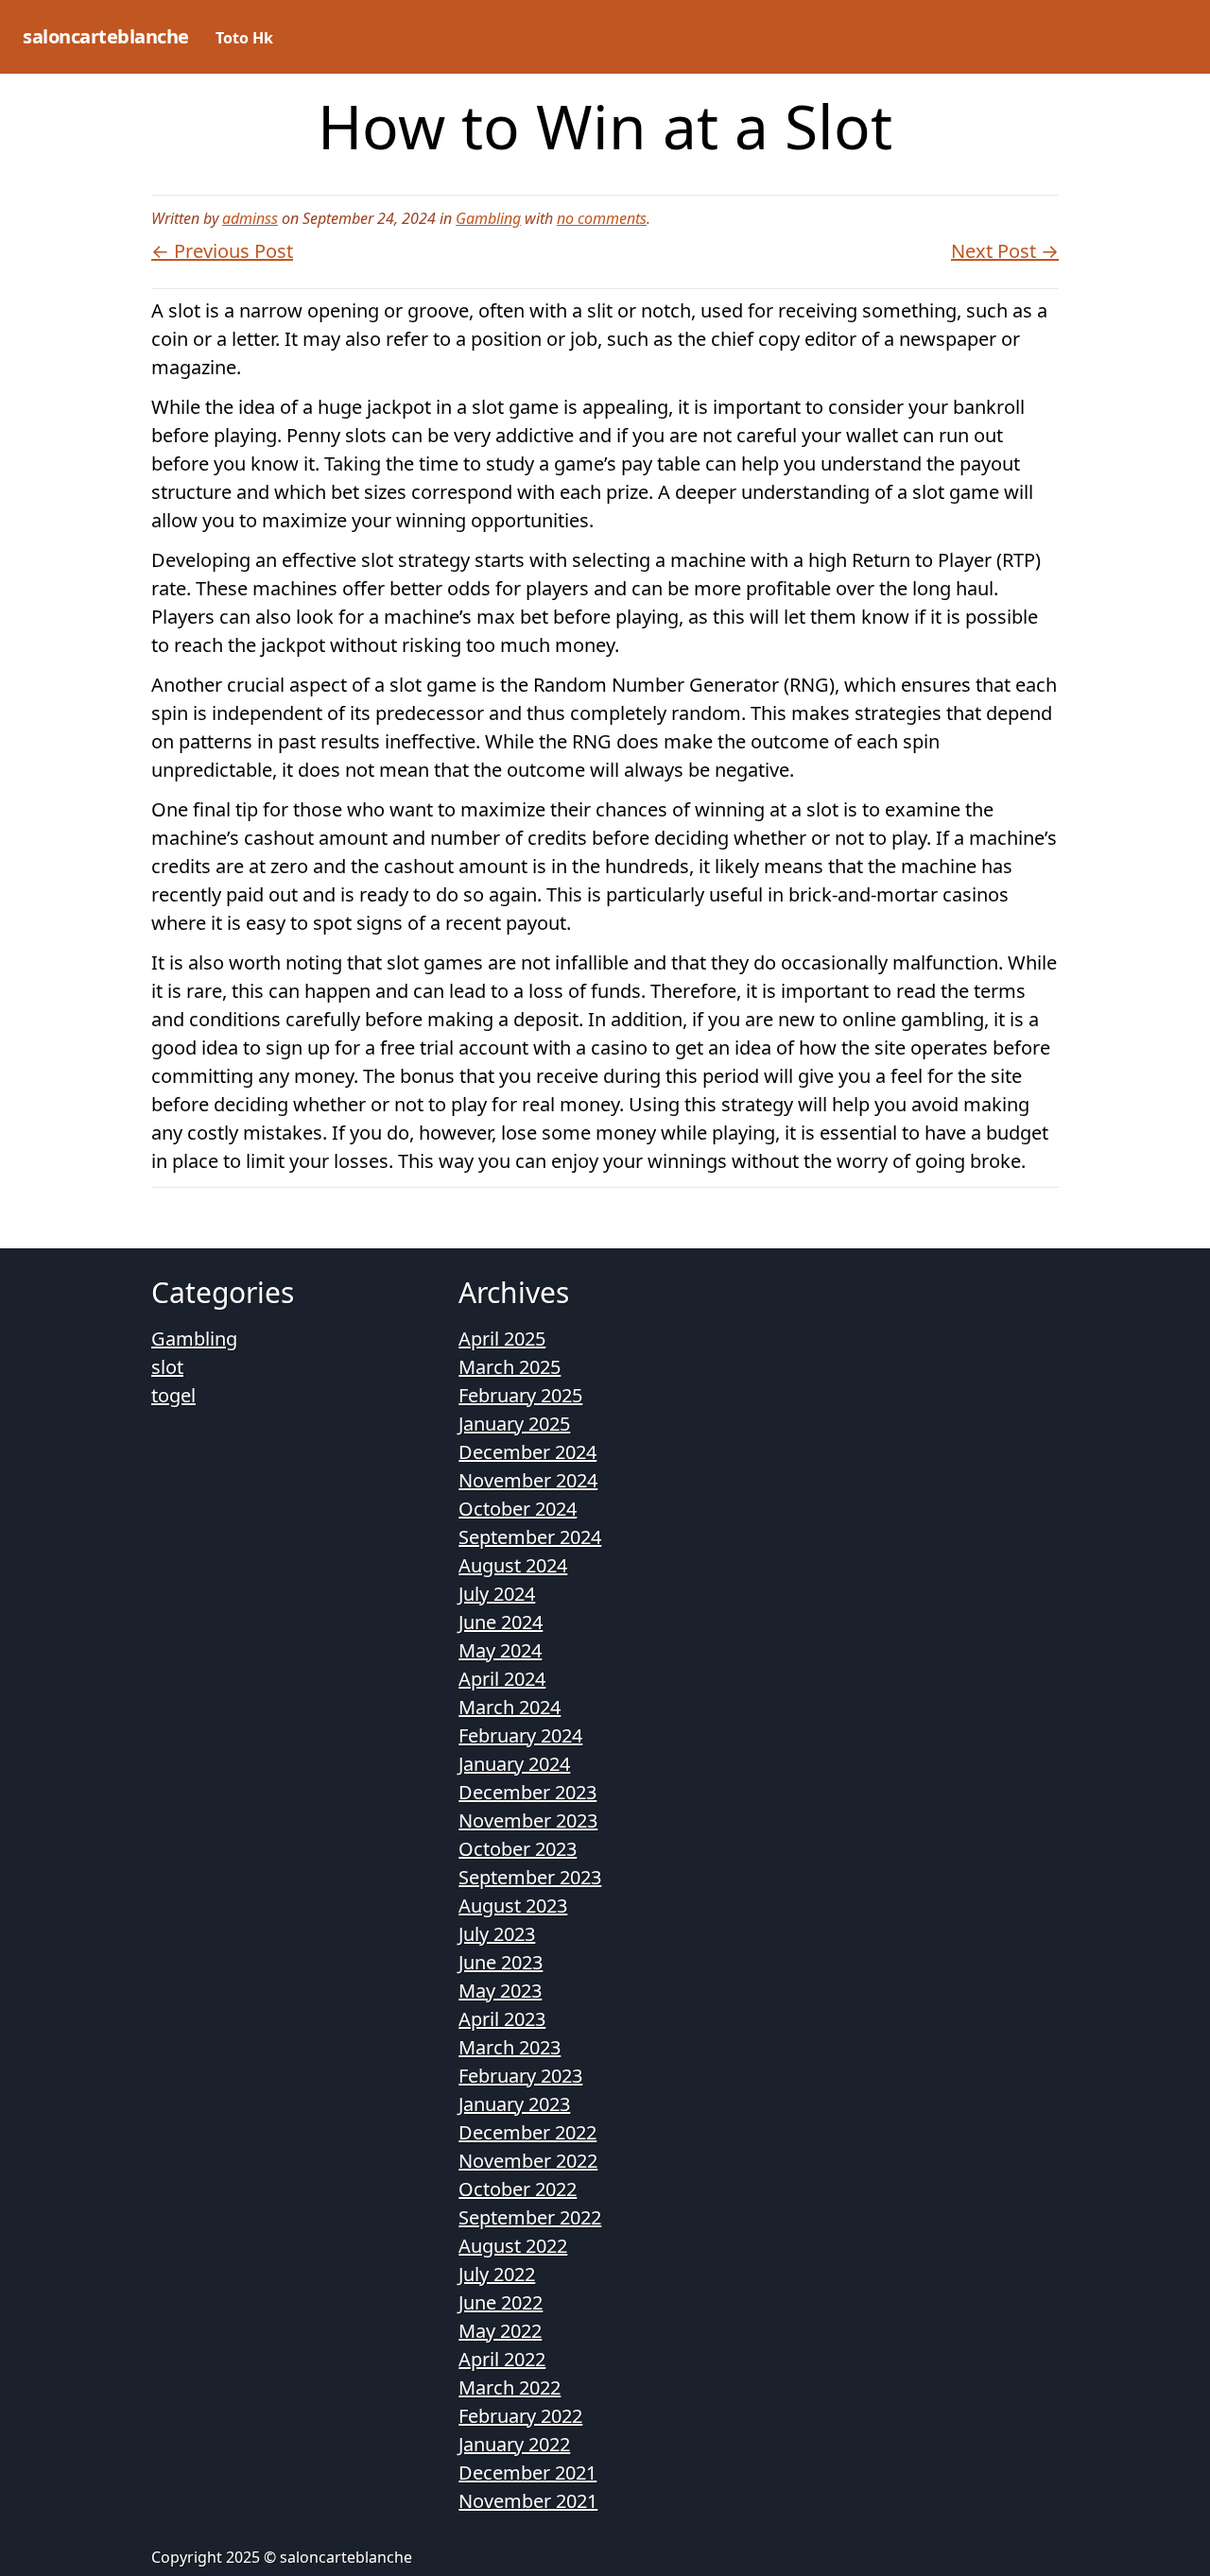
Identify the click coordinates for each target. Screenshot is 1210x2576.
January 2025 (514, 1424)
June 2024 (501, 1622)
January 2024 (514, 1764)
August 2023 (513, 1906)
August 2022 (513, 2246)
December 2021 (527, 2473)
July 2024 (497, 1594)
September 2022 (530, 2217)
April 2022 (502, 2359)
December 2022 (527, 2132)
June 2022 (501, 2302)
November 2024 (528, 1480)
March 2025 (510, 1367)
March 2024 (510, 1707)
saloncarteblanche (106, 36)
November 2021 (528, 2501)
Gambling (488, 218)
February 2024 (520, 1735)
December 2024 (527, 1452)
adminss (250, 218)
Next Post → (1005, 251)
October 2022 (518, 2189)
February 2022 (520, 2416)
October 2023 (518, 1849)
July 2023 (497, 1934)
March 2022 (510, 2387)
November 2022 (528, 2161)
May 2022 (500, 2331)
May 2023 (500, 1991)
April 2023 (502, 2019)
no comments (602, 218)
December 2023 (527, 1792)
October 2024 (518, 1509)
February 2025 (520, 1395)
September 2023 (530, 1877)
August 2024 (513, 1565)
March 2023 (510, 2047)
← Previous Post (222, 251)
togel (173, 1395)
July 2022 (497, 2274)
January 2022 (514, 2444)
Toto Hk (244, 38)
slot (167, 1367)
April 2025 (502, 1339)
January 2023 (514, 2104)
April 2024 (502, 1679)
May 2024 (500, 1650)
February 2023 (520, 2076)
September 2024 (530, 1537)
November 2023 (528, 1820)
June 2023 (501, 1962)
